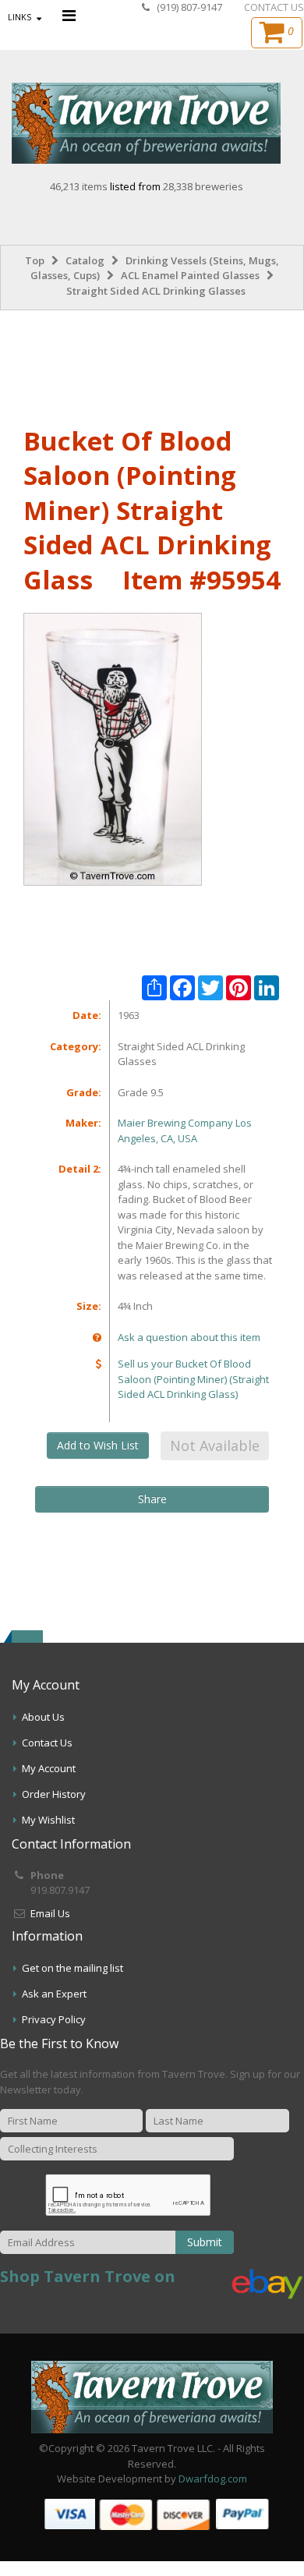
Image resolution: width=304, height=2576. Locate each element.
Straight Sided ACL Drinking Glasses (156, 291)
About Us (43, 1717)
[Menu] (69, 15)
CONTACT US (274, 7)
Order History (54, 1794)
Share (152, 1499)
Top (35, 260)
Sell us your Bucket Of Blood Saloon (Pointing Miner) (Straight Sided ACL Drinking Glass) (193, 1379)
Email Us (50, 1913)
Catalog (85, 260)
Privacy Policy (54, 2019)
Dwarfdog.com (213, 2479)
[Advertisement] (152, 365)
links (19, 17)
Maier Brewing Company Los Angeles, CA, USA (185, 1131)
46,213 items (80, 186)
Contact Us (47, 1743)
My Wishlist (48, 1820)
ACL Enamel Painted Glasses (190, 275)
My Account (49, 1768)
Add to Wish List (98, 1445)
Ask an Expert (54, 1994)
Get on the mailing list (72, 1968)
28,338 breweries (203, 186)
